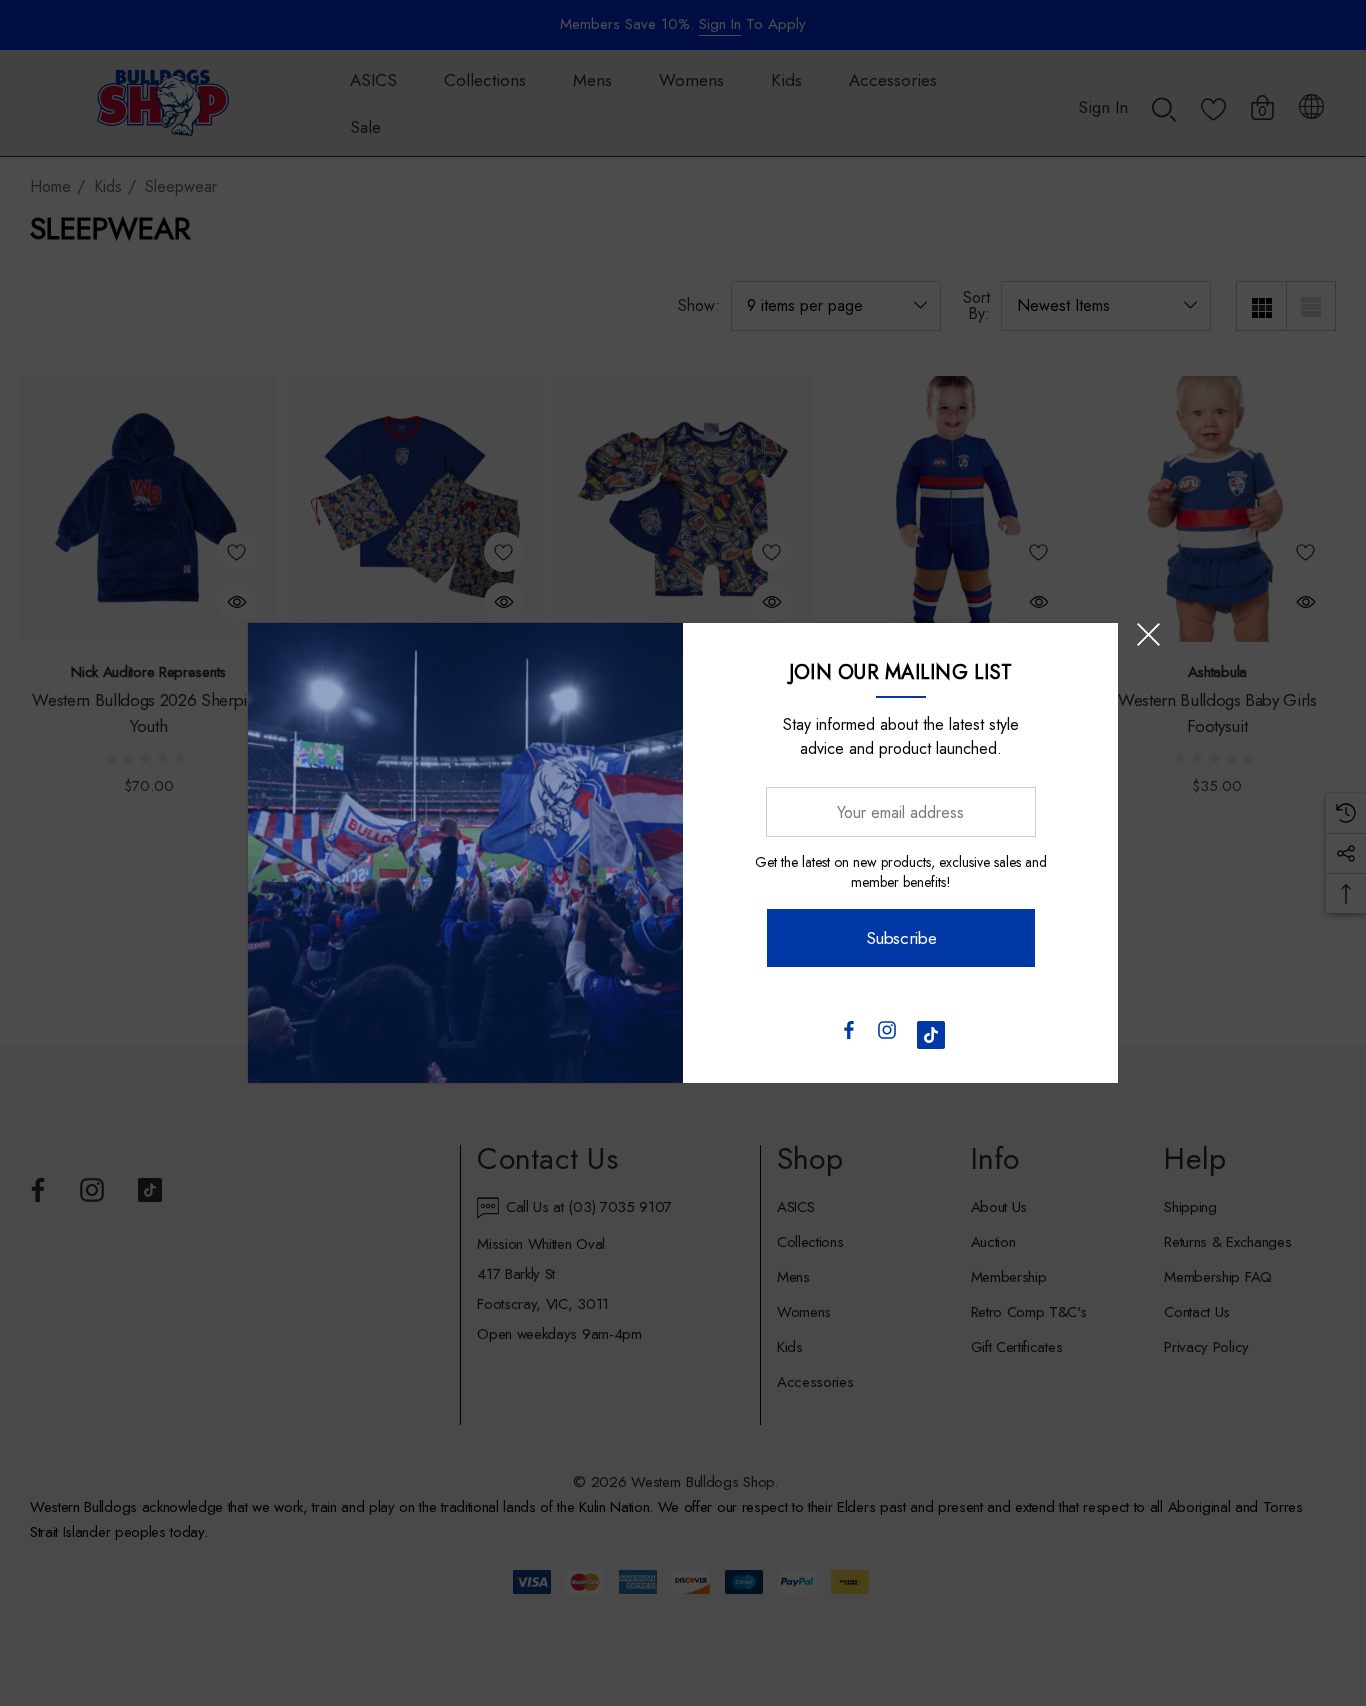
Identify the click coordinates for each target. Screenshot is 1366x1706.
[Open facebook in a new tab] (848, 1035)
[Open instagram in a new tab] (887, 1035)
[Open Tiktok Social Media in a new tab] (931, 1035)
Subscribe (900, 938)
